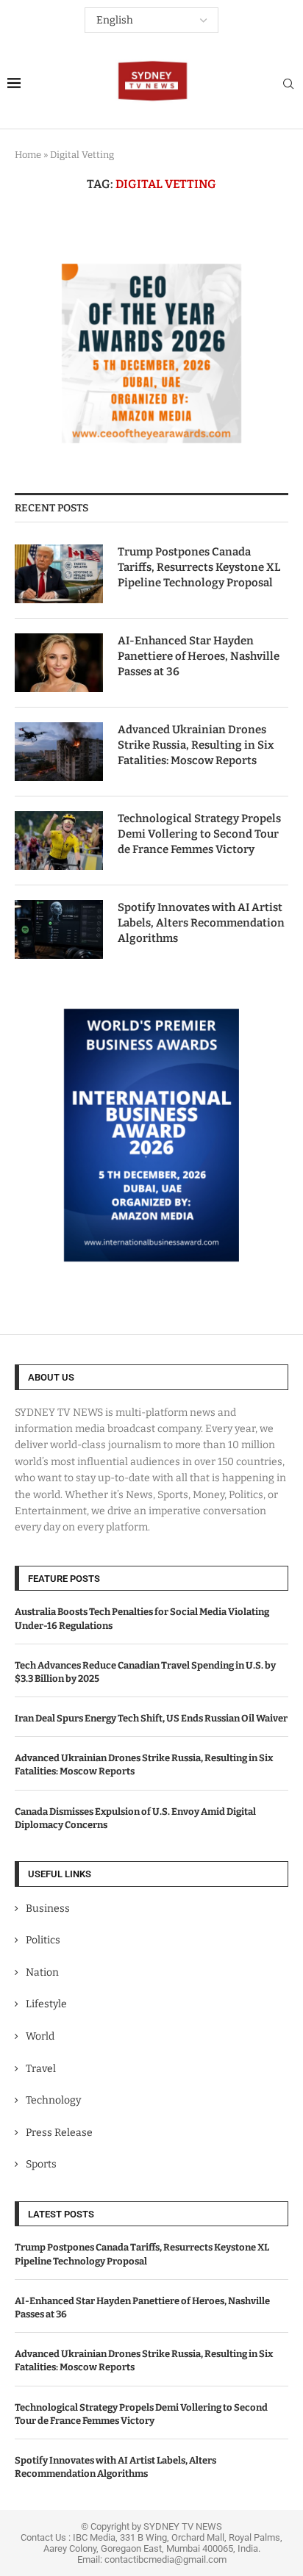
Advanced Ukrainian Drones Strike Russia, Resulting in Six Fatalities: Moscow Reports (196, 745)
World (40, 2036)
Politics (43, 1940)
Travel (41, 2069)
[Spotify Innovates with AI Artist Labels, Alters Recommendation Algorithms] (59, 929)
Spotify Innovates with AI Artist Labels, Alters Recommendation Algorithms (201, 923)
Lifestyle (46, 2004)
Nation (42, 1972)
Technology (53, 2100)
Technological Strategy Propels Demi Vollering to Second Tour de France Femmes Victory (199, 834)
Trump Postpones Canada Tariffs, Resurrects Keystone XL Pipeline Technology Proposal (199, 567)
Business (48, 1908)
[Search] (288, 85)
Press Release (59, 2133)
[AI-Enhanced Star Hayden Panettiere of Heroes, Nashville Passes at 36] (59, 663)
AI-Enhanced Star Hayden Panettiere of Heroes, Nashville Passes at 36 (199, 656)
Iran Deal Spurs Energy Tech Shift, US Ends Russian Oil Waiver (151, 1718)
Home (28, 155)
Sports (41, 2164)
